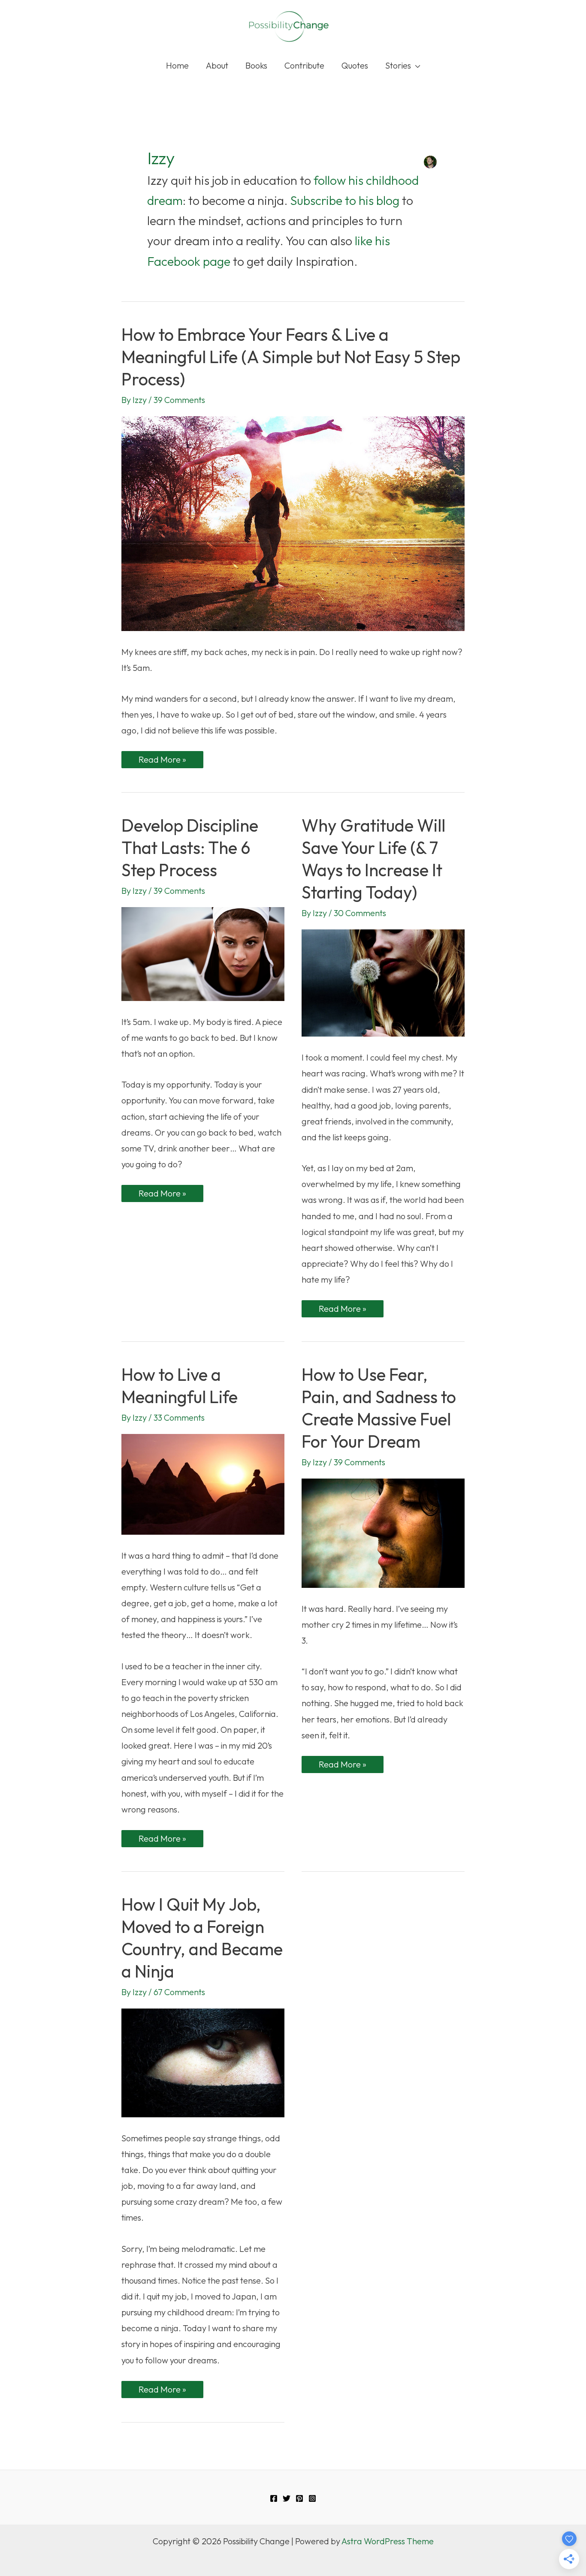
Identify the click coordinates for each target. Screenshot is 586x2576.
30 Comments (360, 913)
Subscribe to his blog (345, 200)
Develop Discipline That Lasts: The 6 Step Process (190, 848)
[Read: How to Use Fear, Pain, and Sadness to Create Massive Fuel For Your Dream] (383, 1532)
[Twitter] (287, 2498)
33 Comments (179, 1417)
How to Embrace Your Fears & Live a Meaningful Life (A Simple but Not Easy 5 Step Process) (291, 357)
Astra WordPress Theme (388, 2541)
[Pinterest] (299, 2498)
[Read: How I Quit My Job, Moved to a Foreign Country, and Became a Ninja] (203, 2062)
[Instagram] (312, 2498)
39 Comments (179, 400)
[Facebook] (274, 2498)
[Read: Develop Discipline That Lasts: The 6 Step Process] (203, 953)
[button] (416, 66)
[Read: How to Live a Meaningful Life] (203, 1483)
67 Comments (179, 1992)
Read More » (162, 761)
